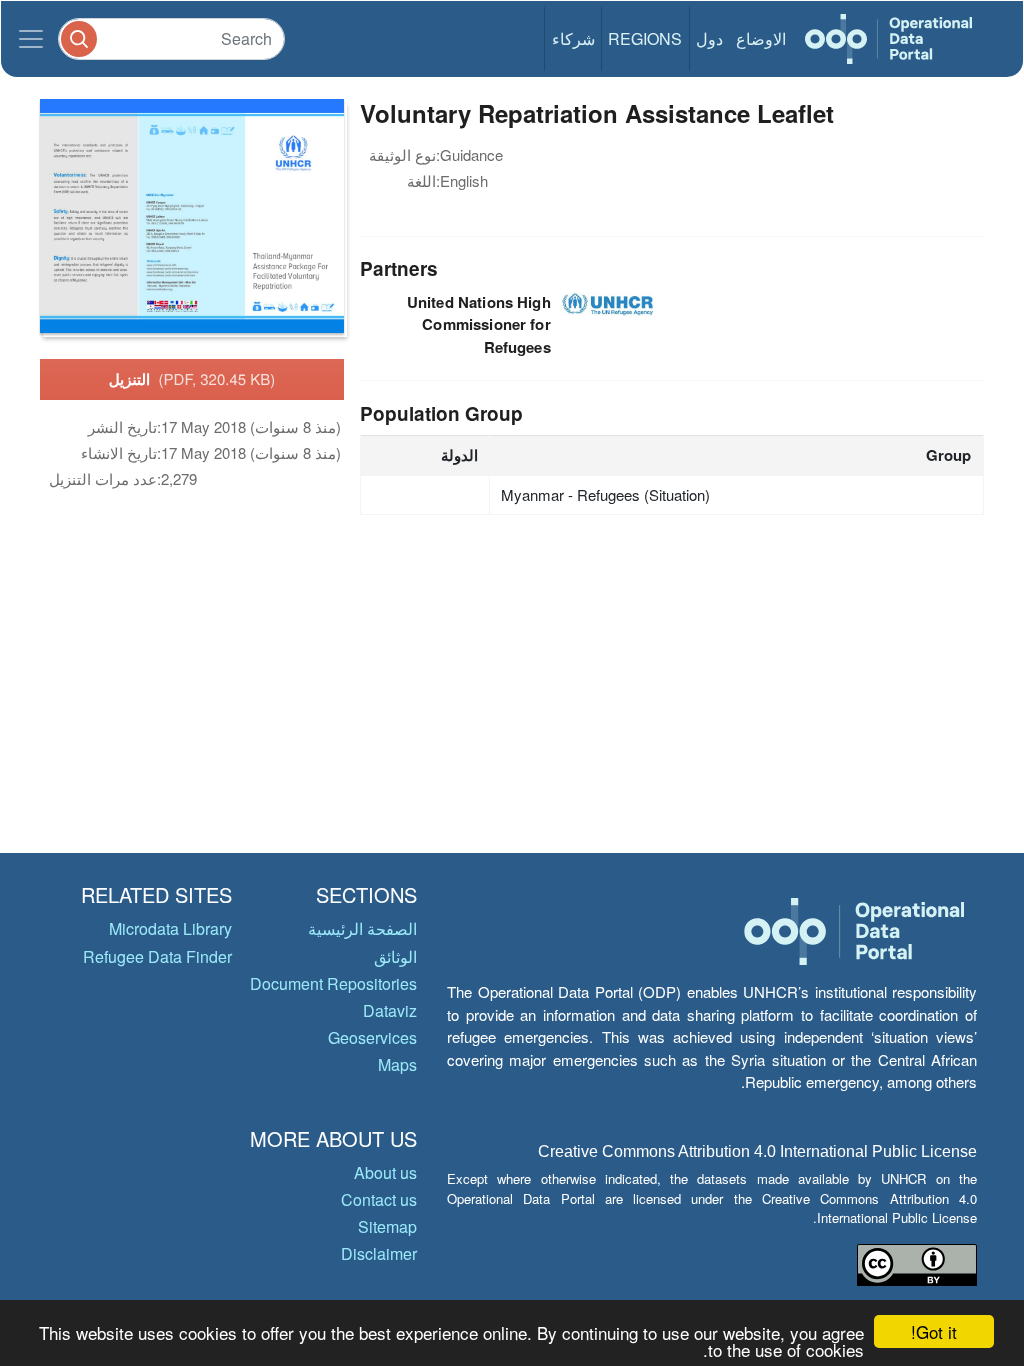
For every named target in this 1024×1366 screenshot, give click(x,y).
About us (385, 1172)
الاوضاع (761, 38)
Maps (397, 1064)
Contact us (379, 1199)
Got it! (934, 1331)
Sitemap (387, 1226)
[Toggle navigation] (31, 39)
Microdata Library (170, 928)
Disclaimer (379, 1253)
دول (709, 38)
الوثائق (395, 956)
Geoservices (372, 1037)
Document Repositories (333, 983)
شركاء (573, 38)
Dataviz (390, 1010)
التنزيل (192, 379)
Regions (645, 38)
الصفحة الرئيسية (362, 928)
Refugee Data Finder (157, 956)
